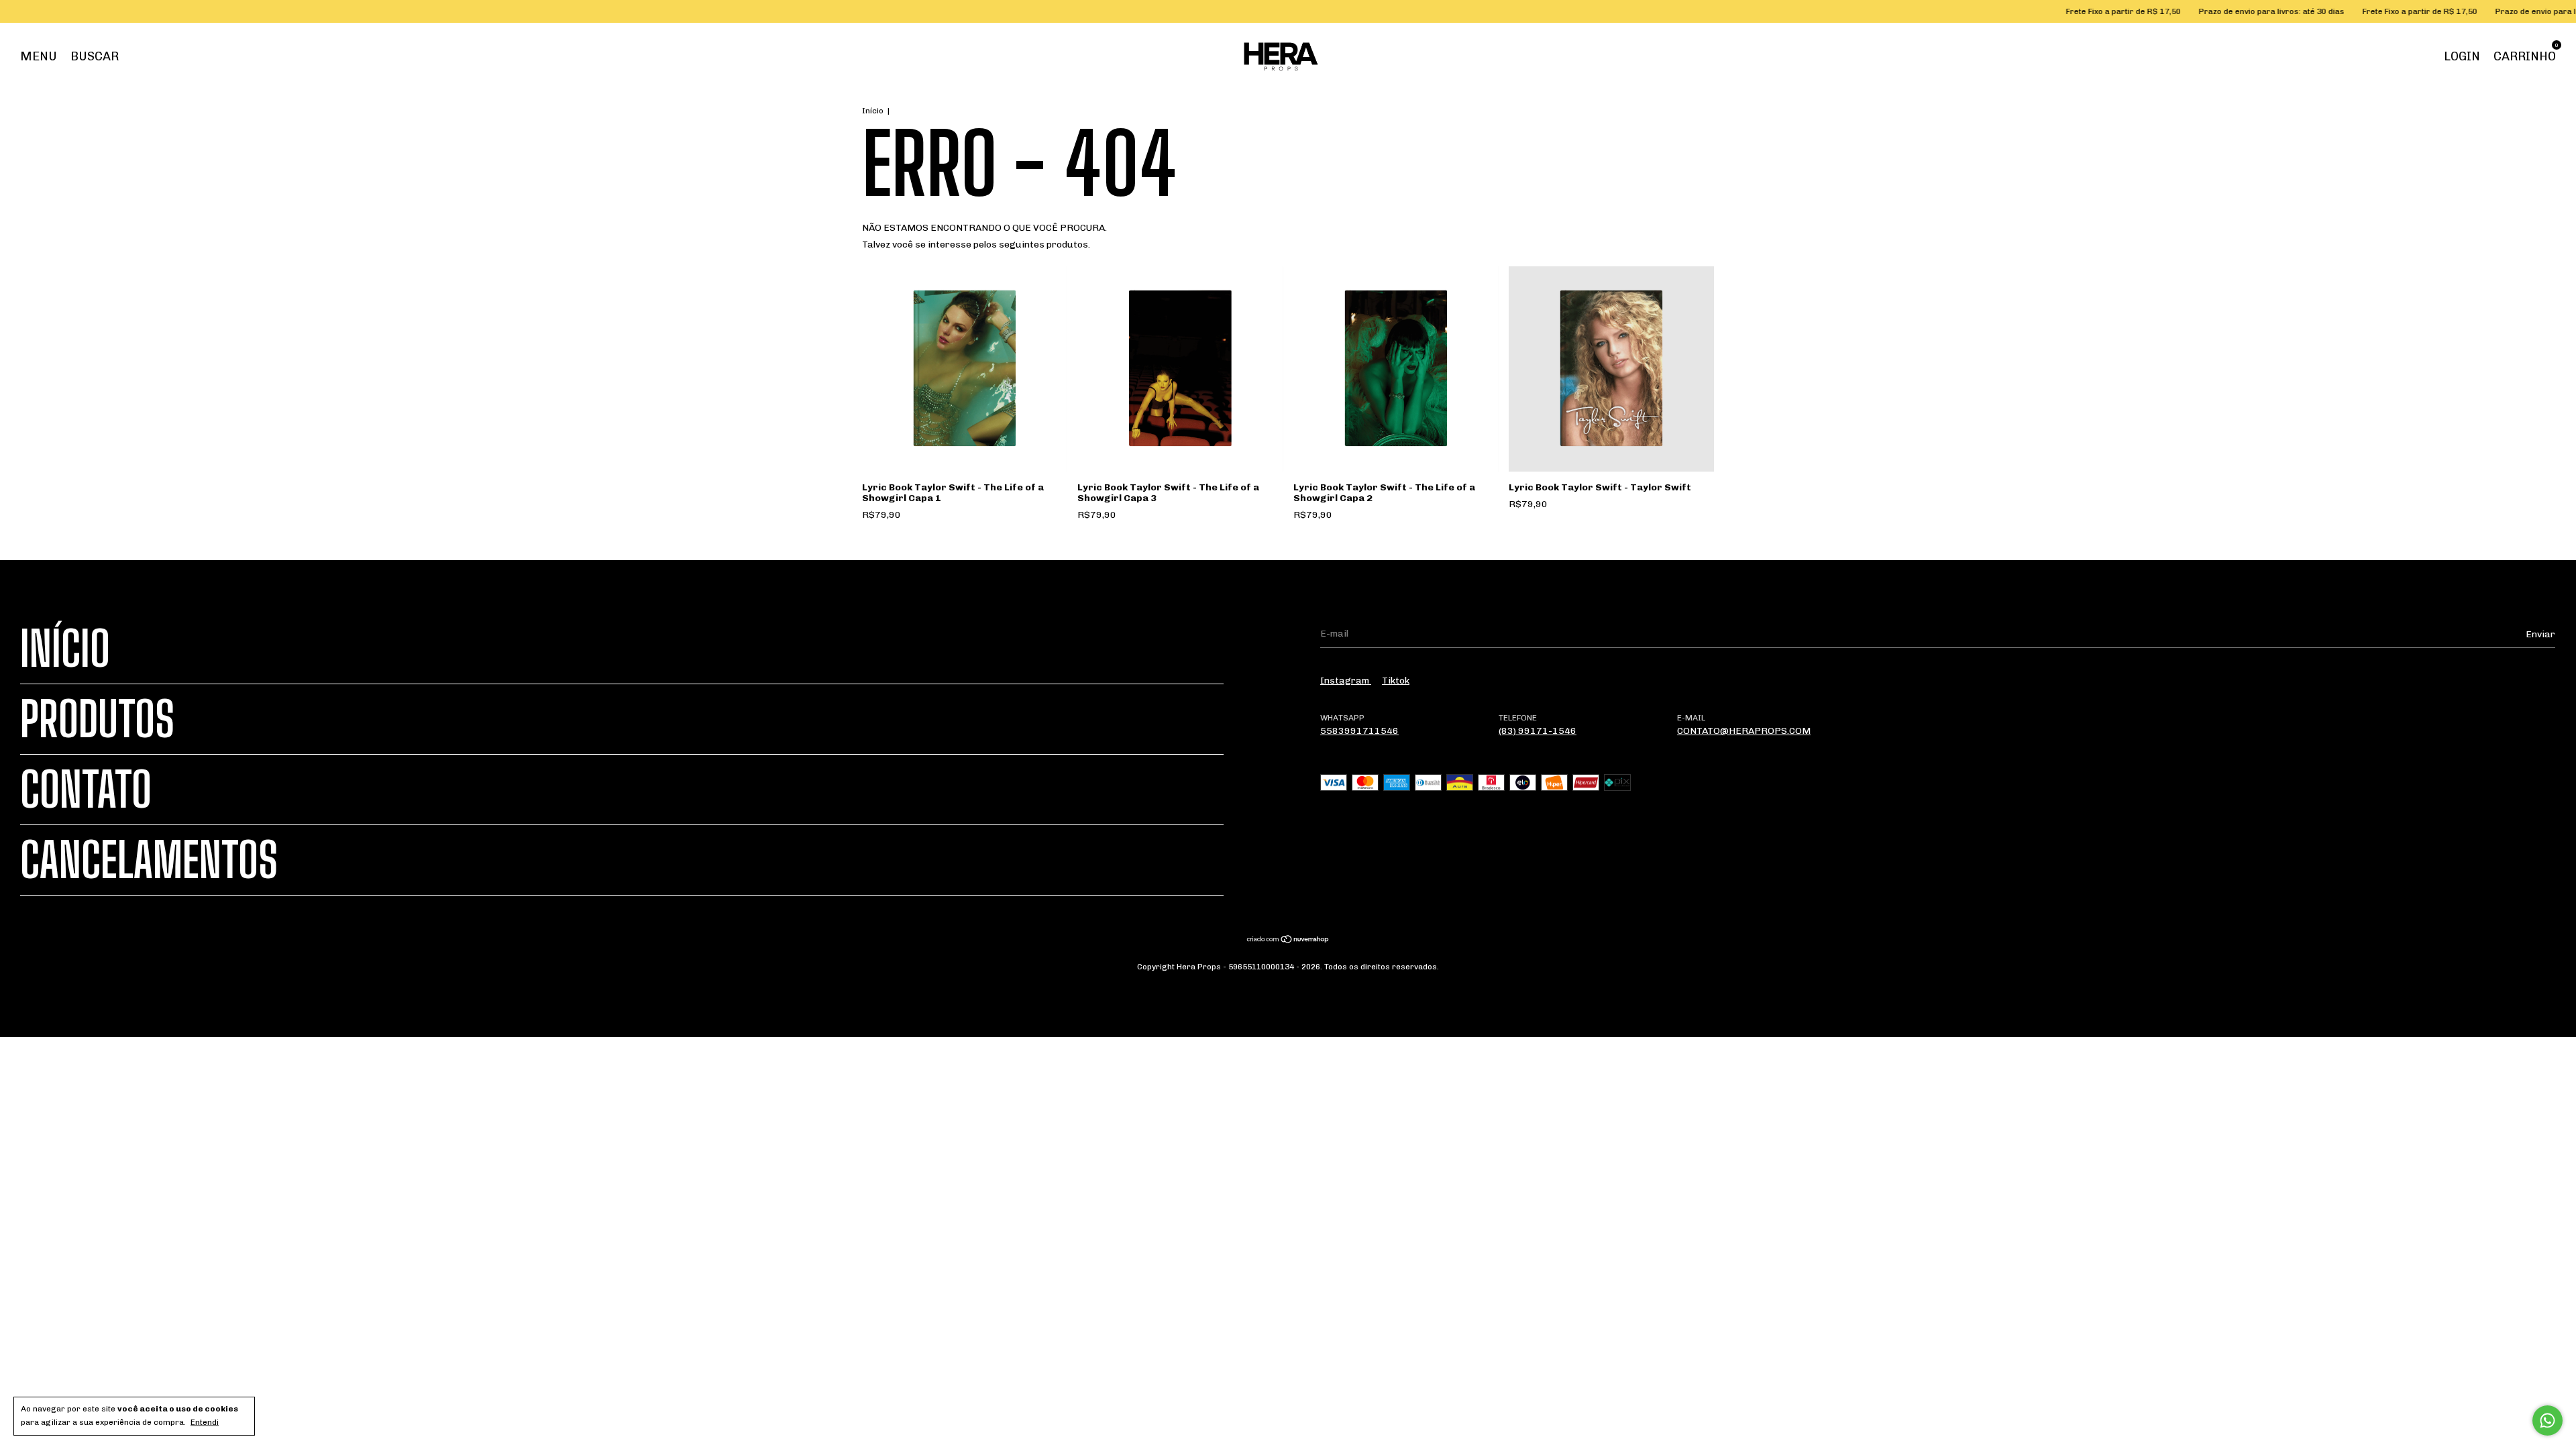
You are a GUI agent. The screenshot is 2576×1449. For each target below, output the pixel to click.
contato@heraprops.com (1744, 731)
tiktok (1396, 681)
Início (873, 111)
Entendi (205, 1422)
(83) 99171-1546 (1538, 731)
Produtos (97, 719)
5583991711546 (1359, 731)
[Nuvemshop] (1288, 941)
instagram (1346, 681)
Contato (86, 790)
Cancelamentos (149, 860)
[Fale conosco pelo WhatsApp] (2547, 1420)
